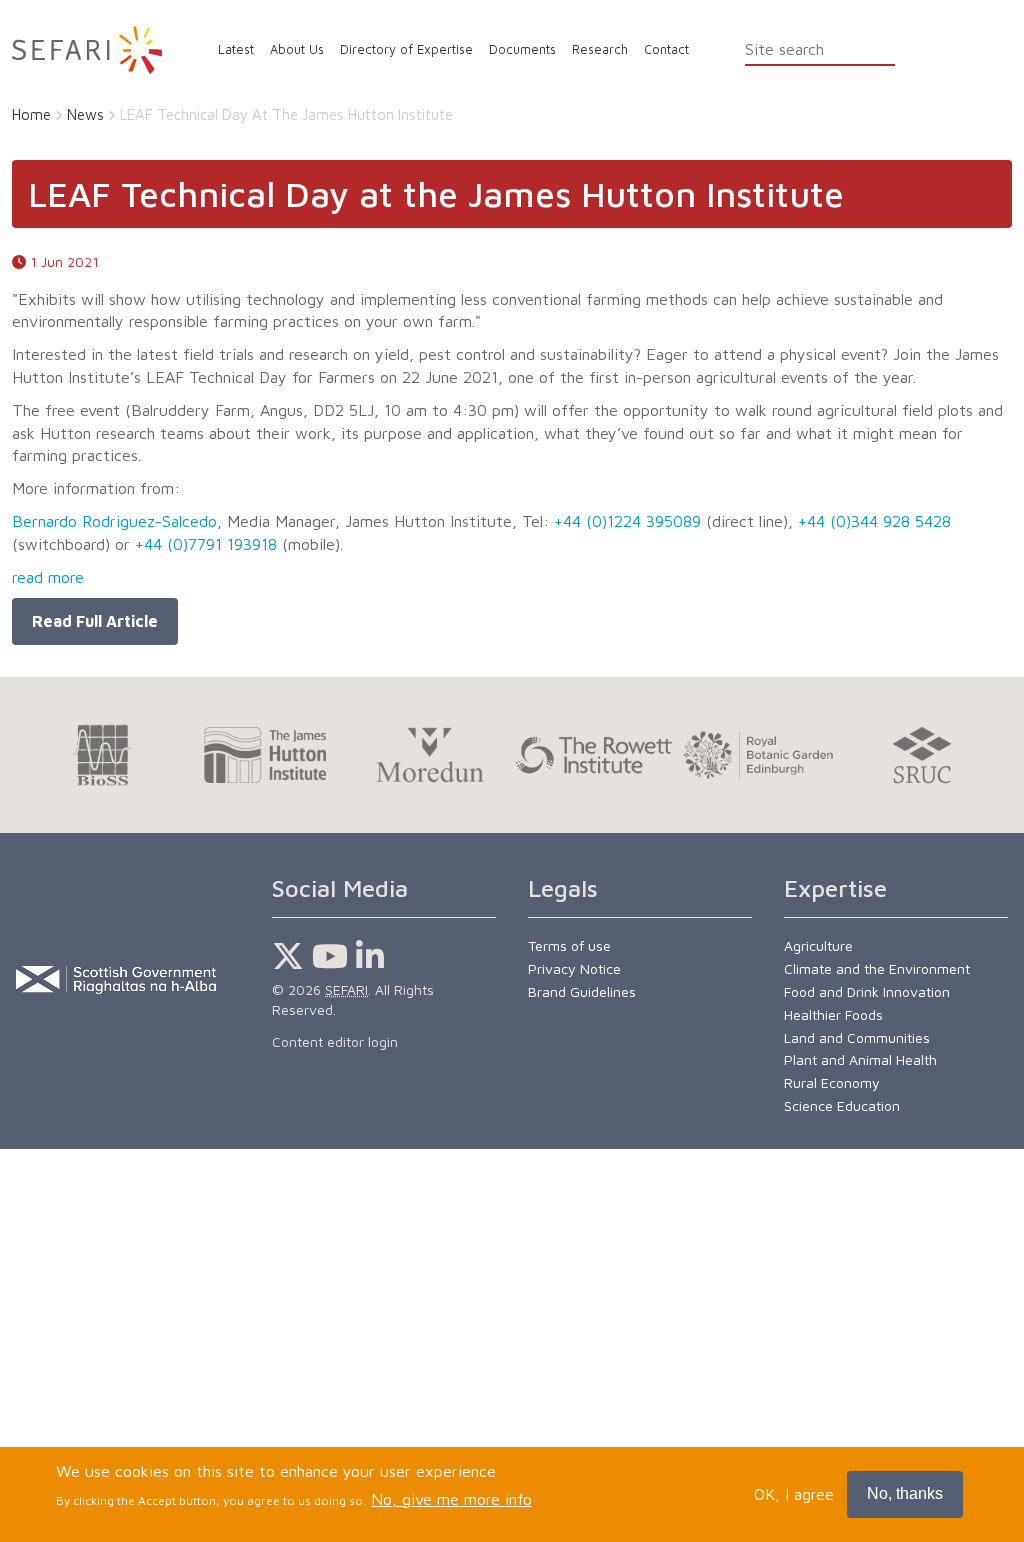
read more (48, 577)
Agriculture (818, 945)
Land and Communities (857, 1037)
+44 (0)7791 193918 (206, 544)
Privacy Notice (574, 968)
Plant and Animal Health (860, 1059)
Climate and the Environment (877, 968)
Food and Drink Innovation (867, 991)
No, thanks (905, 1493)
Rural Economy (832, 1082)
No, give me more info (451, 1499)
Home (31, 114)
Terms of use (569, 945)
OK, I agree (794, 1494)
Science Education (842, 1105)
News (85, 114)
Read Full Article (95, 621)
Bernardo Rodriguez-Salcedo (114, 521)
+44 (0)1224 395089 (627, 521)
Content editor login (335, 1041)
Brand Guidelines (582, 991)
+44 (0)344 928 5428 (874, 521)
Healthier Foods (833, 1014)
